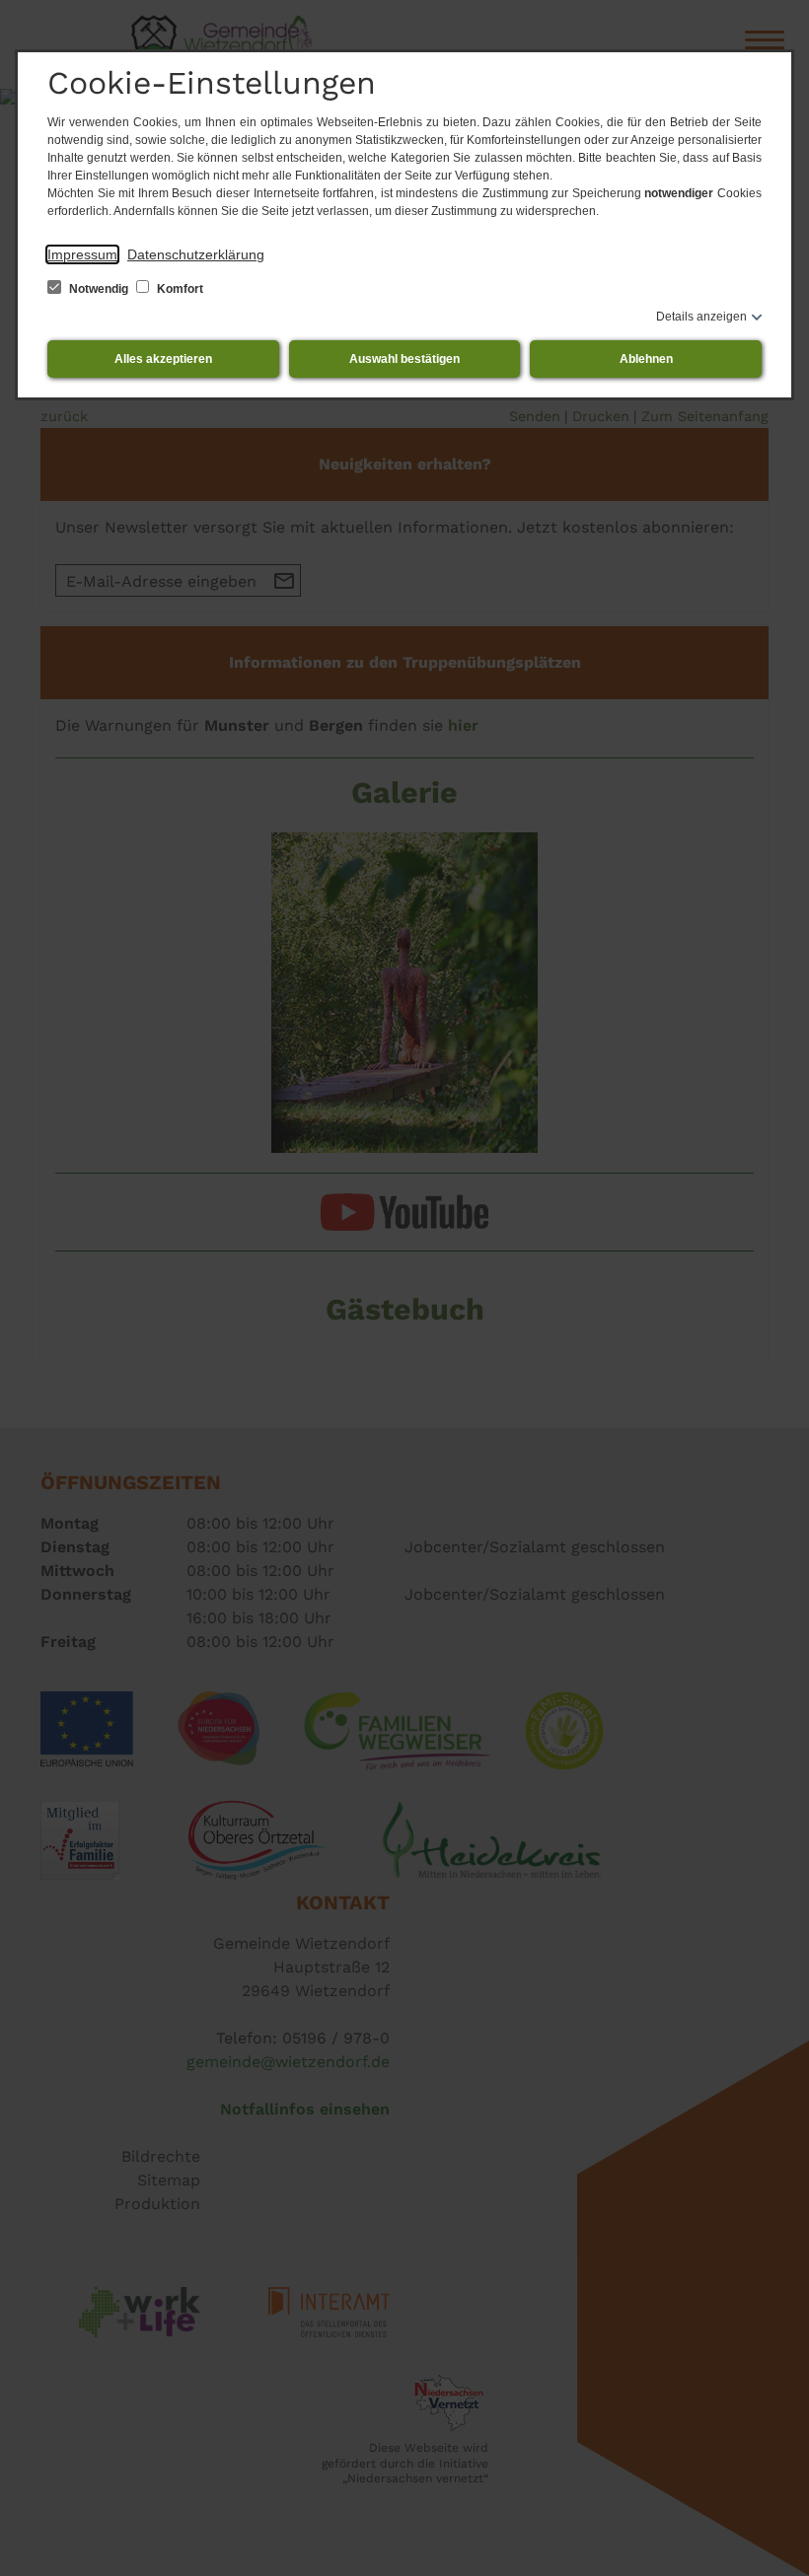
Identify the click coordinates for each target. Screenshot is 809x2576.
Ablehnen (646, 359)
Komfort (179, 289)
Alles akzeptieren (163, 359)
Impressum (82, 254)
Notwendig (99, 289)
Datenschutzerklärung (196, 254)
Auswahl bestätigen (404, 359)
